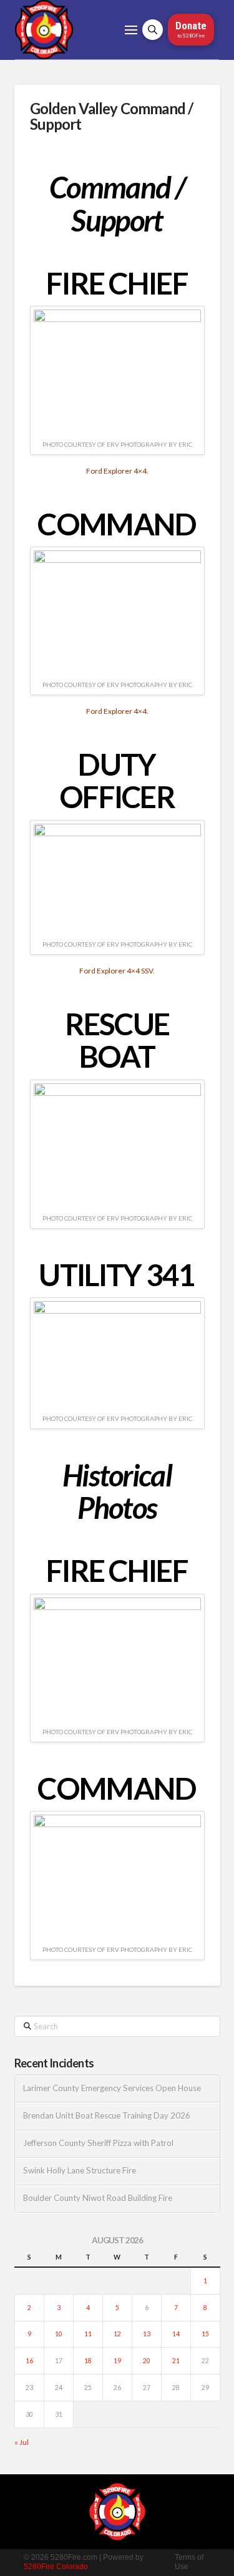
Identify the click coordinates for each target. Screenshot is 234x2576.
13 (147, 2334)
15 (205, 2334)
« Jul (22, 2442)
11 (88, 2334)
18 (88, 2361)
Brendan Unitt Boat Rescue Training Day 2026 (107, 2116)
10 (59, 2334)
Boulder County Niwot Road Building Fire (98, 2198)
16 (29, 2361)
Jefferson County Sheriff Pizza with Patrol (98, 2143)
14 (176, 2334)
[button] (131, 30)
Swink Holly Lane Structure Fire (80, 2171)
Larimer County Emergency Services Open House (112, 2088)
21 (176, 2361)
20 (147, 2361)
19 (117, 2361)
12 (117, 2334)
